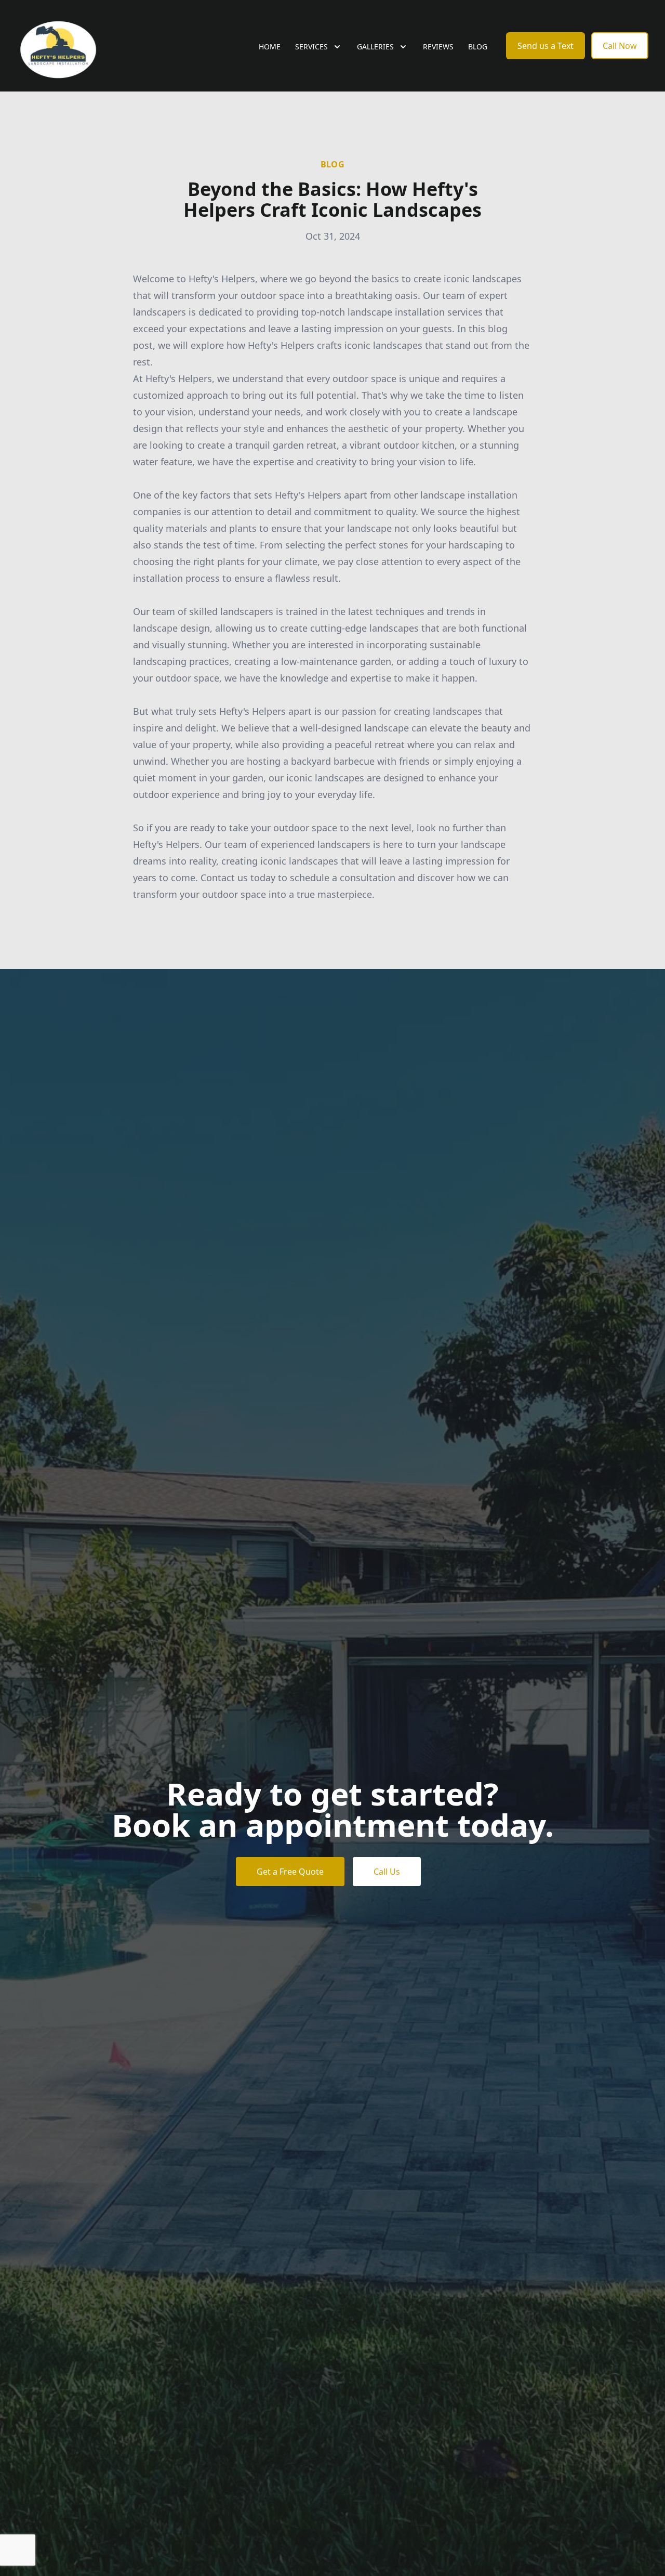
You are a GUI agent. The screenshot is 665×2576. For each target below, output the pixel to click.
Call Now (620, 46)
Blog (478, 47)
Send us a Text (546, 46)
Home (270, 47)
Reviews (438, 47)
